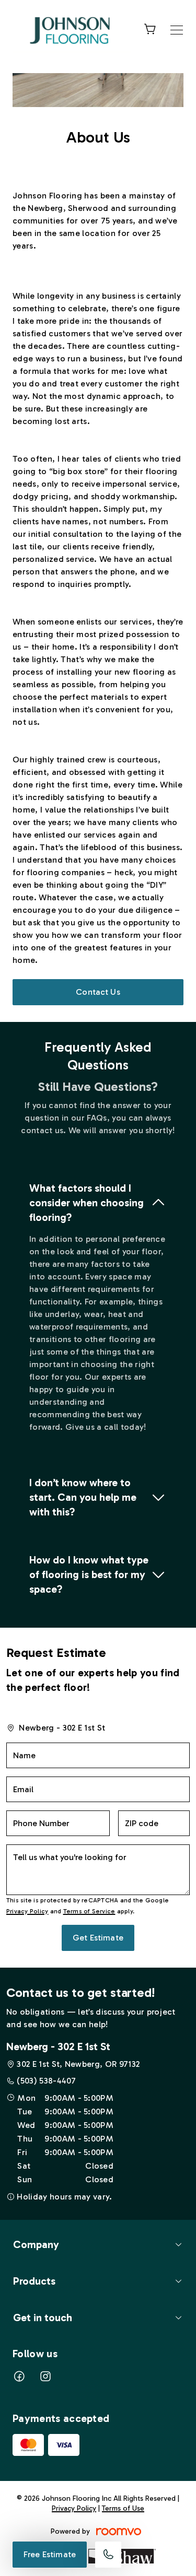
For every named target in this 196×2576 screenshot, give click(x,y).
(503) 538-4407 (46, 2081)
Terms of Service (89, 1911)
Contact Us (98, 992)
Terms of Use (123, 2508)
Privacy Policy (27, 1911)
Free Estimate (50, 2554)
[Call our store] (108, 2555)
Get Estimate (98, 1938)
